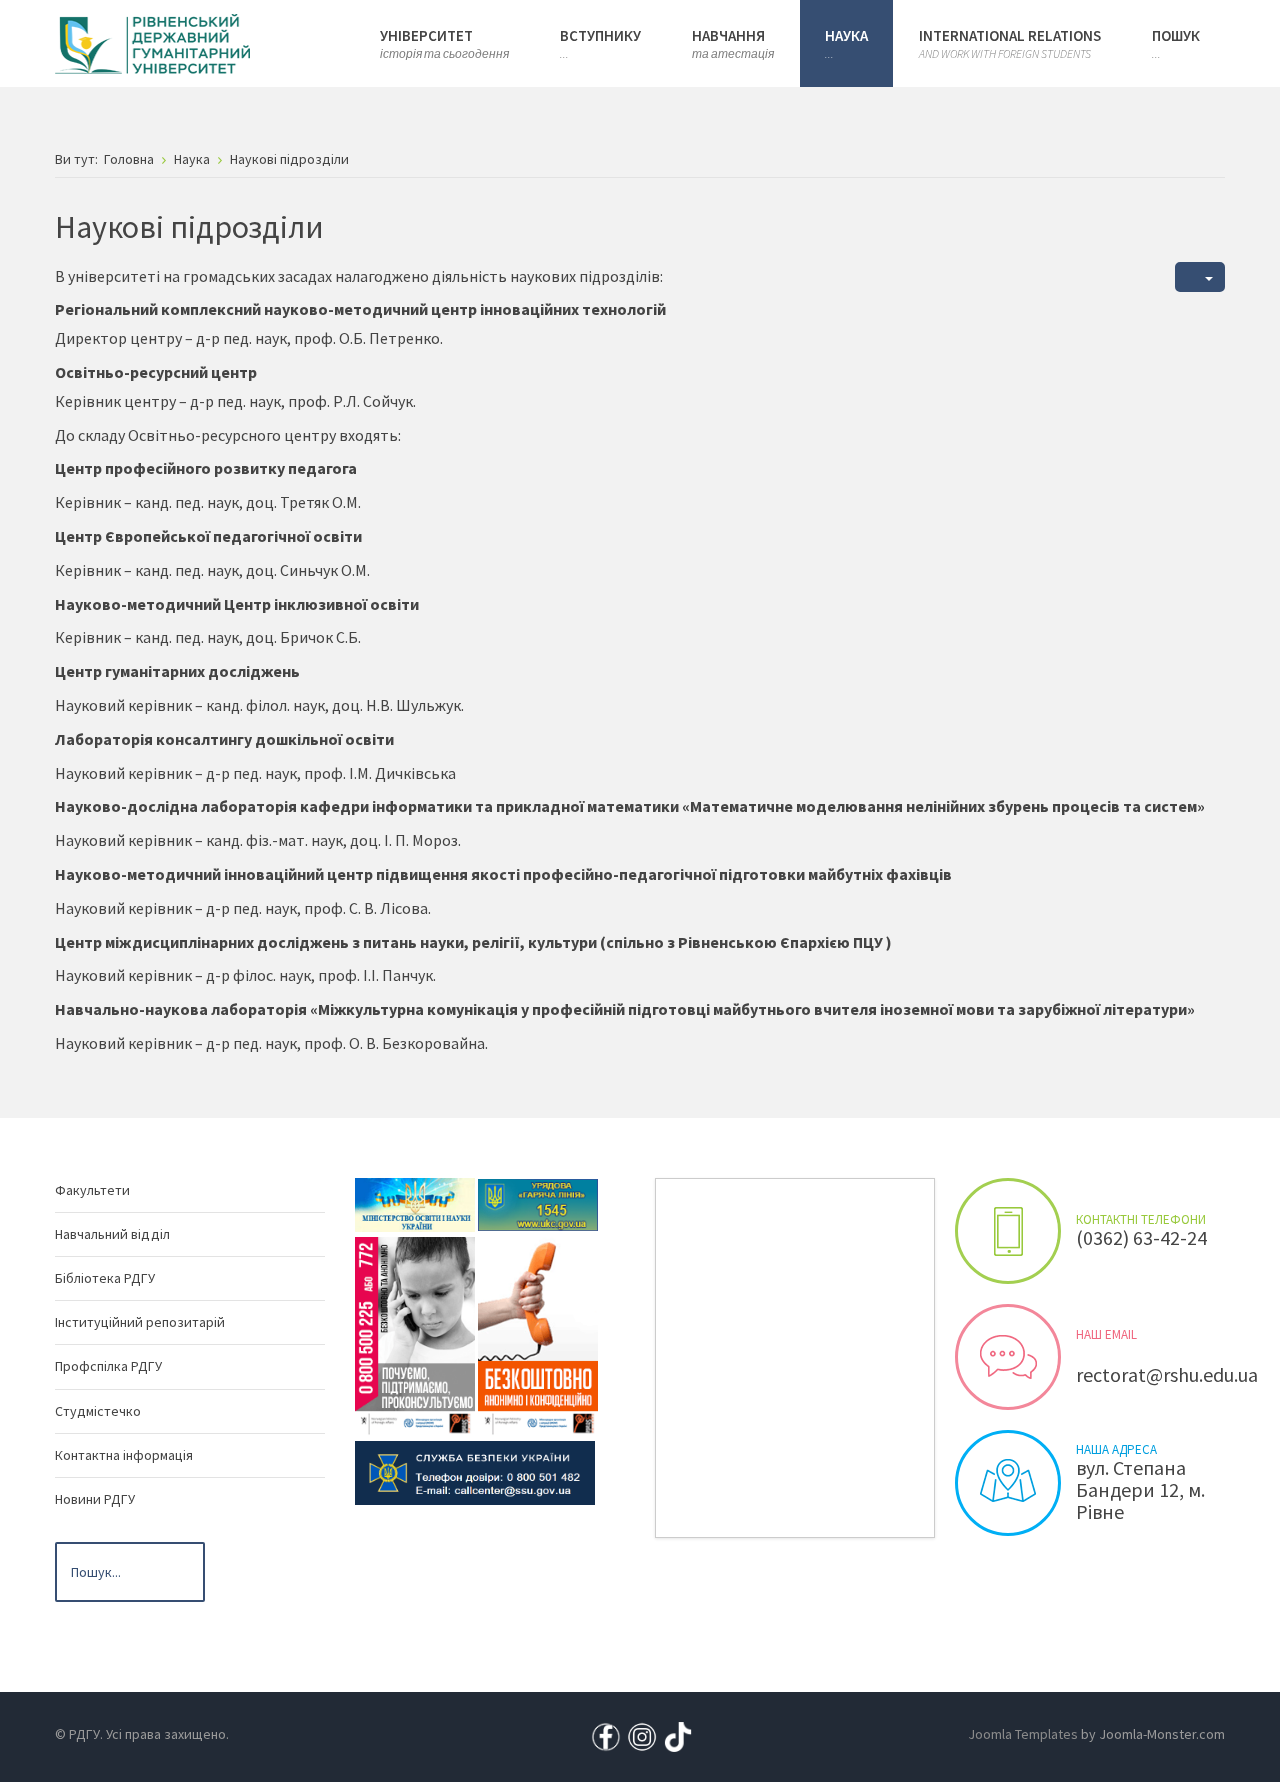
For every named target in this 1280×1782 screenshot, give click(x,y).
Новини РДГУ (95, 1499)
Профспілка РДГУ (108, 1366)
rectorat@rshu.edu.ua (1167, 1374)
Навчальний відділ (112, 1234)
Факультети (92, 1190)
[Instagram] (642, 1736)
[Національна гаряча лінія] (538, 1335)
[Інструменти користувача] (1200, 277)
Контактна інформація (124, 1455)
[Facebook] (606, 1736)
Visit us (1008, 1483)
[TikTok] (678, 1736)
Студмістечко (98, 1411)
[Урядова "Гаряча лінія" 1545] (538, 1203)
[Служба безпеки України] (475, 1471)
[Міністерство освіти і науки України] (415, 1203)
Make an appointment (1008, 1231)
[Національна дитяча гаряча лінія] (415, 1335)
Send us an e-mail (1008, 1357)
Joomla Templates (1023, 1734)
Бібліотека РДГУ (105, 1278)
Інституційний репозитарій (140, 1322)
